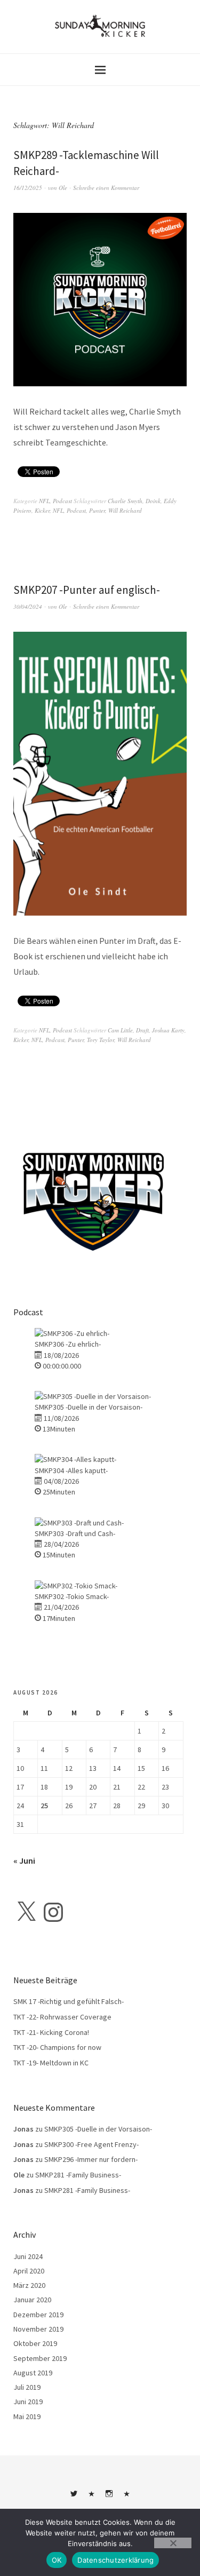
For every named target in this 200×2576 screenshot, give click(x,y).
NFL (44, 501)
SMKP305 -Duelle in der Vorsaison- (89, 1407)
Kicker (42, 510)
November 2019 (38, 2329)
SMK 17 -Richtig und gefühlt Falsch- (69, 2001)
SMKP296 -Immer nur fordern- (91, 2159)
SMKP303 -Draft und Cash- (75, 1533)
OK (57, 2560)
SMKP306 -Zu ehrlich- (68, 1344)
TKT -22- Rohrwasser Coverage (62, 2017)
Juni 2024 (28, 2256)
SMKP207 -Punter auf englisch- (87, 590)
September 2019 (40, 2358)
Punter (97, 510)
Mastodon (126, 2498)
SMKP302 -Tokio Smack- (72, 1596)
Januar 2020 (32, 2300)
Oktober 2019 (35, 2343)
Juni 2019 (28, 2402)
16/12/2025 (28, 188)
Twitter (74, 2498)
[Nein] (173, 2543)
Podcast (62, 501)
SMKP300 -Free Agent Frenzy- (91, 2144)
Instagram (109, 2498)
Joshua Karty (168, 1030)
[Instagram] (53, 1912)
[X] (26, 1912)
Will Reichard (125, 510)
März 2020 (29, 2285)
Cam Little (120, 1030)
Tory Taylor (101, 1040)
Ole (63, 188)
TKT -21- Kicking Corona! (51, 2032)
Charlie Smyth (125, 501)
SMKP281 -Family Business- (78, 2175)
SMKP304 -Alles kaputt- (71, 1470)
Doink (153, 501)
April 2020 (29, 2271)
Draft (142, 1030)
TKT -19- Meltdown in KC (51, 2063)
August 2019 (33, 2373)
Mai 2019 (27, 2416)
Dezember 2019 (38, 2315)
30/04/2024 (28, 606)
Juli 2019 (27, 2387)
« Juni (24, 1861)
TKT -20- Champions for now (57, 2047)
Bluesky (91, 2498)
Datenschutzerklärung (115, 2560)
